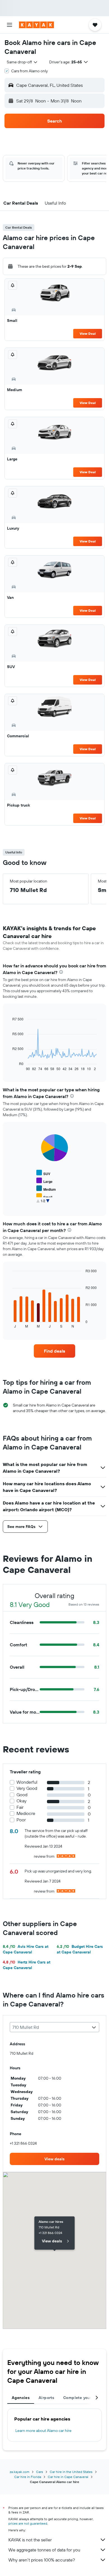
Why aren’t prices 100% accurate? (42, 2560)
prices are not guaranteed (28, 2523)
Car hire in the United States (71, 2472)
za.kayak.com (20, 2472)
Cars (40, 2472)
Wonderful (27, 1782)
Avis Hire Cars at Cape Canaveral (26, 1949)
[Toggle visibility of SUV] (43, 1173)
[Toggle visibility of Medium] (46, 1189)
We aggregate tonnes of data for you (44, 2550)
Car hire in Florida (28, 2477)
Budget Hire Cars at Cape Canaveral (80, 1949)
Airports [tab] (46, 2398)
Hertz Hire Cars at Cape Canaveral (27, 1965)
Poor (21, 1820)
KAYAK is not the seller (30, 2540)
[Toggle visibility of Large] (44, 1181)
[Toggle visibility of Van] (43, 1204)
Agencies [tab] (21, 2398)
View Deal (88, 333)
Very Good (27, 1788)
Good (22, 1795)
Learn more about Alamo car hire (43, 2431)
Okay (22, 1801)
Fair (20, 1807)
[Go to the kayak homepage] (36, 25)
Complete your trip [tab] (81, 2398)
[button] (10, 25)
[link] (54, 1351)
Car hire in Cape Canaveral (68, 2477)
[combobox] (22, 62)
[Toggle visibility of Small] (44, 1196)
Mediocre (26, 1813)
